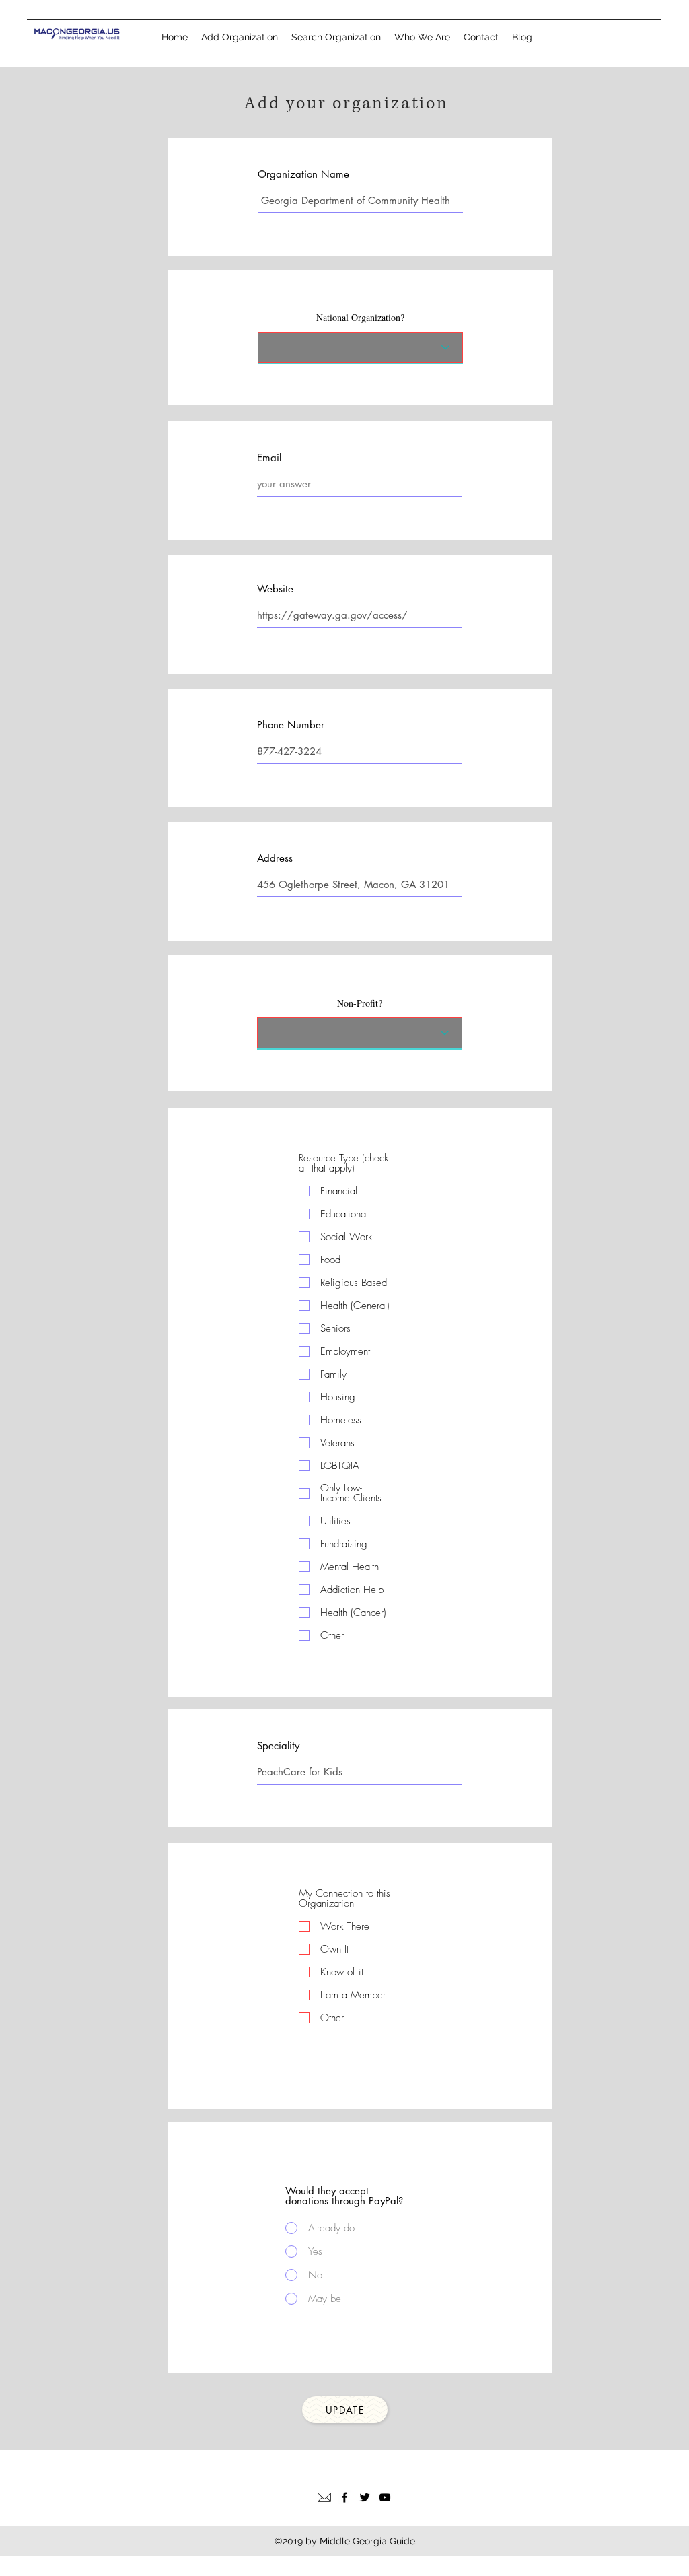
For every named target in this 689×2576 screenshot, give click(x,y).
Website (275, 589)
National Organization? (360, 318)
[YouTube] (385, 2497)
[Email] (324, 2497)
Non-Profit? (360, 1003)
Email (269, 457)
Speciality (278, 1745)
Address (275, 858)
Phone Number (291, 725)
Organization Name (303, 174)
